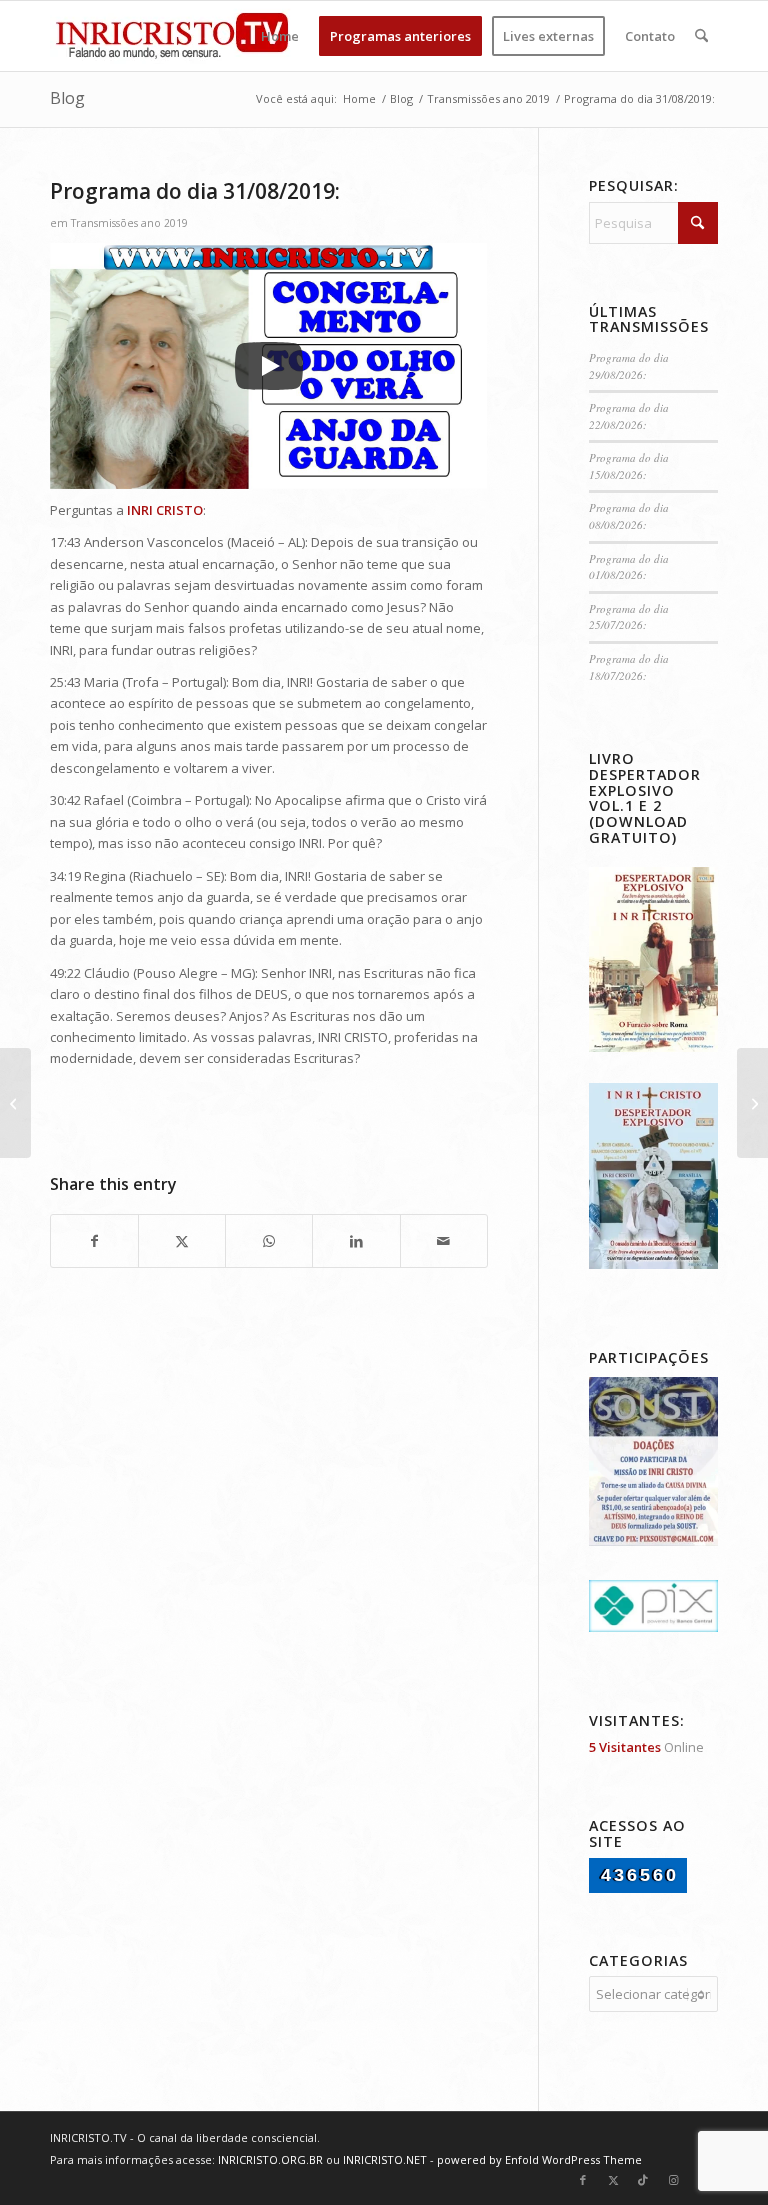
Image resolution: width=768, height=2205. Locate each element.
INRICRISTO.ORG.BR (270, 2159)
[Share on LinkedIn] (356, 1241)
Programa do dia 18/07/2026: (629, 667)
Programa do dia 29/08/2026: (629, 366)
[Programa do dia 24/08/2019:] (15, 1103)
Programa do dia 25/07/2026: (629, 617)
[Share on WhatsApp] (269, 1241)
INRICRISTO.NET (385, 2159)
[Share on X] (182, 1241)
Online (646, 1747)
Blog (67, 98)
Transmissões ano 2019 (129, 223)
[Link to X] (613, 2180)
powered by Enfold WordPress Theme (539, 2159)
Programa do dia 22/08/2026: (629, 416)
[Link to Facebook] (583, 2180)
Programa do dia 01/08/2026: (629, 567)
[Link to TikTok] (643, 2180)
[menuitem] (280, 36)
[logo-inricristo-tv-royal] (172, 36)
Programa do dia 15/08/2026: (629, 466)
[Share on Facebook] (94, 1241)
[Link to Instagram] (673, 2180)
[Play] (269, 366)
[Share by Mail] (444, 1241)
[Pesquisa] (701, 36)
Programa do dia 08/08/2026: (629, 516)
